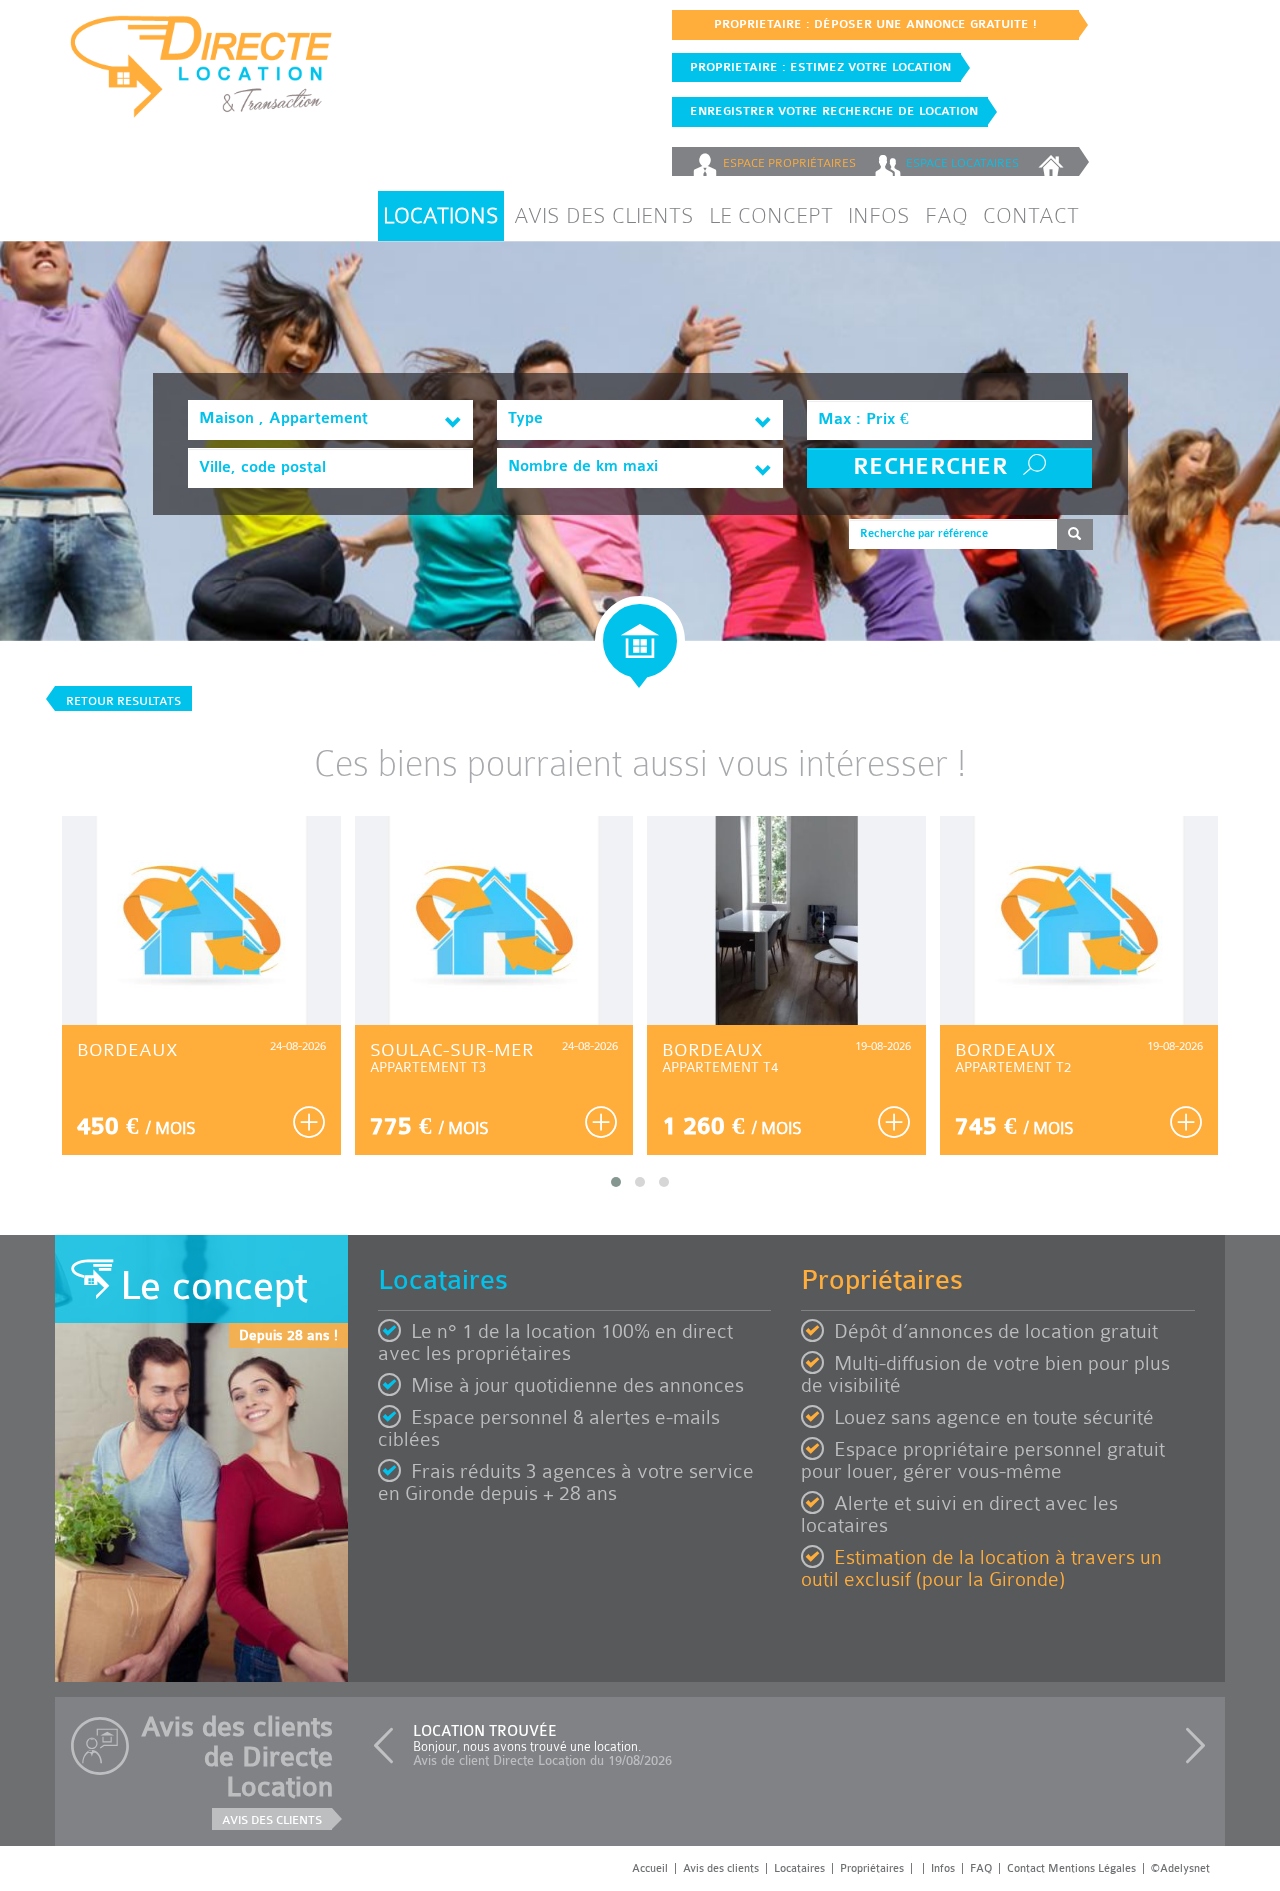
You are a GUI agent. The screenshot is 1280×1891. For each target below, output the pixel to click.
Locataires (799, 1868)
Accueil (650, 1868)
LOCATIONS (441, 215)
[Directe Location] (201, 74)
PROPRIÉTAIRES (789, 163)
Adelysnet (1185, 1868)
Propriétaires (872, 1868)
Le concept (771, 215)
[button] (388, 1746)
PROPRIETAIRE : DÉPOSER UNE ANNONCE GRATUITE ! (875, 24)
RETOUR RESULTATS (123, 701)
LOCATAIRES (962, 163)
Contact (1031, 215)
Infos (879, 215)
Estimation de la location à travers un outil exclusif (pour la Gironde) (981, 1568)
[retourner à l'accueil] (1053, 161)
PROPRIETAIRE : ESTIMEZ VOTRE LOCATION (816, 67)
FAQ (946, 215)
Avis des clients (604, 215)
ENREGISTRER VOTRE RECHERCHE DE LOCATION (830, 111)
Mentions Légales (1092, 1868)
